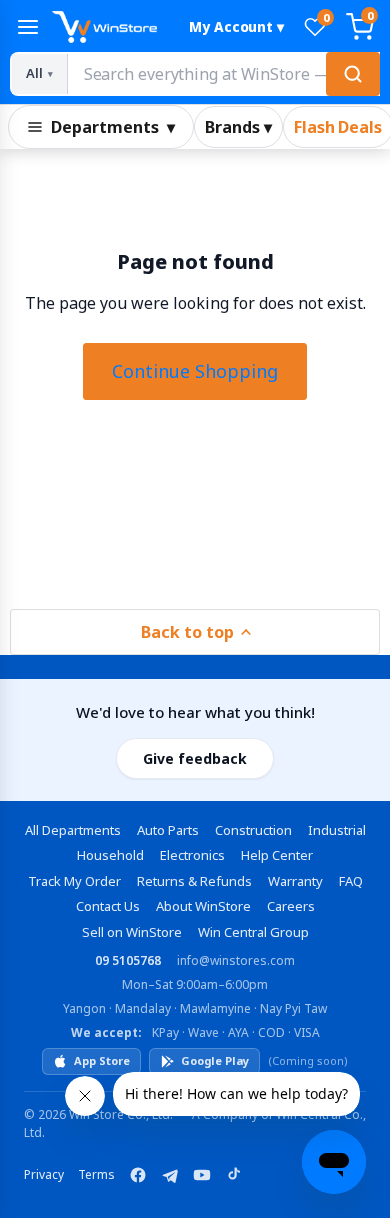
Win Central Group (253, 932)
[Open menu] (28, 27)
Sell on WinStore (132, 932)
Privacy (44, 1174)
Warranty (295, 881)
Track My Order (74, 881)
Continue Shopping (195, 371)
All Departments (73, 830)
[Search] (353, 74)
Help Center (277, 855)
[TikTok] (234, 1175)
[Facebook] (138, 1175)
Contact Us (108, 906)
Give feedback (195, 758)
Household (110, 855)
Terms (96, 1174)
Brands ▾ (238, 127)
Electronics (192, 855)
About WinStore (203, 906)
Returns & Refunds (194, 881)
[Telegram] (170, 1175)
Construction (253, 830)
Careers (291, 906)
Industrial (337, 830)
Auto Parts (168, 830)
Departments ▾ (113, 127)
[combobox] (223, 74)
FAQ (351, 881)
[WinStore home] (111, 27)
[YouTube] (202, 1175)
